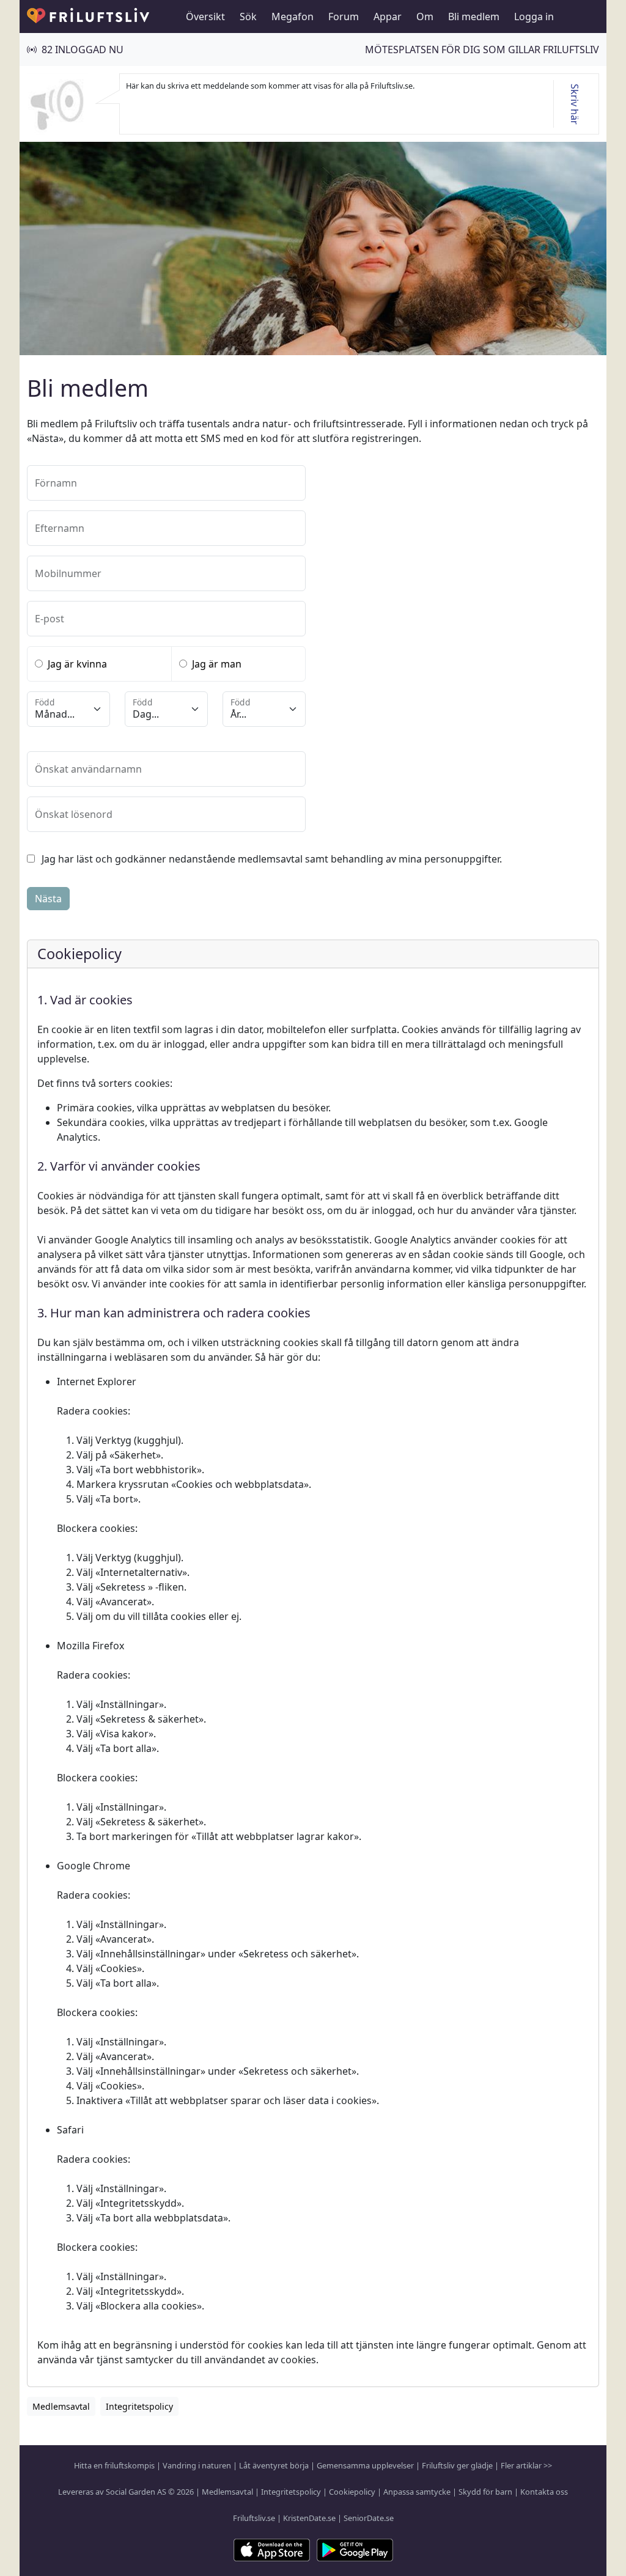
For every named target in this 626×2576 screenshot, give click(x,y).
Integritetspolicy (291, 2492)
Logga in (534, 17)
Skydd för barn (485, 2492)
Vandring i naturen (197, 2465)
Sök (248, 17)
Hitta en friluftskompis (114, 2465)
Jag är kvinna (77, 664)
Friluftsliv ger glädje (457, 2465)
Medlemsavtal (227, 2492)
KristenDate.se (309, 2518)
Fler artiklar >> (526, 2465)
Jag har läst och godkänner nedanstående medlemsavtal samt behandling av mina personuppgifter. (272, 859)
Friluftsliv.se (254, 2518)
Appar (388, 17)
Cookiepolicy (352, 2492)
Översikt (205, 17)
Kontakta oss (544, 2492)
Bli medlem (474, 17)
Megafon (293, 17)
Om (425, 17)
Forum (344, 17)
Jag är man (217, 664)
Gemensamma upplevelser (365, 2465)
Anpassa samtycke (417, 2492)
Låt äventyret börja (274, 2465)
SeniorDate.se (369, 2518)
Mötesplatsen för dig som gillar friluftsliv (482, 50)
